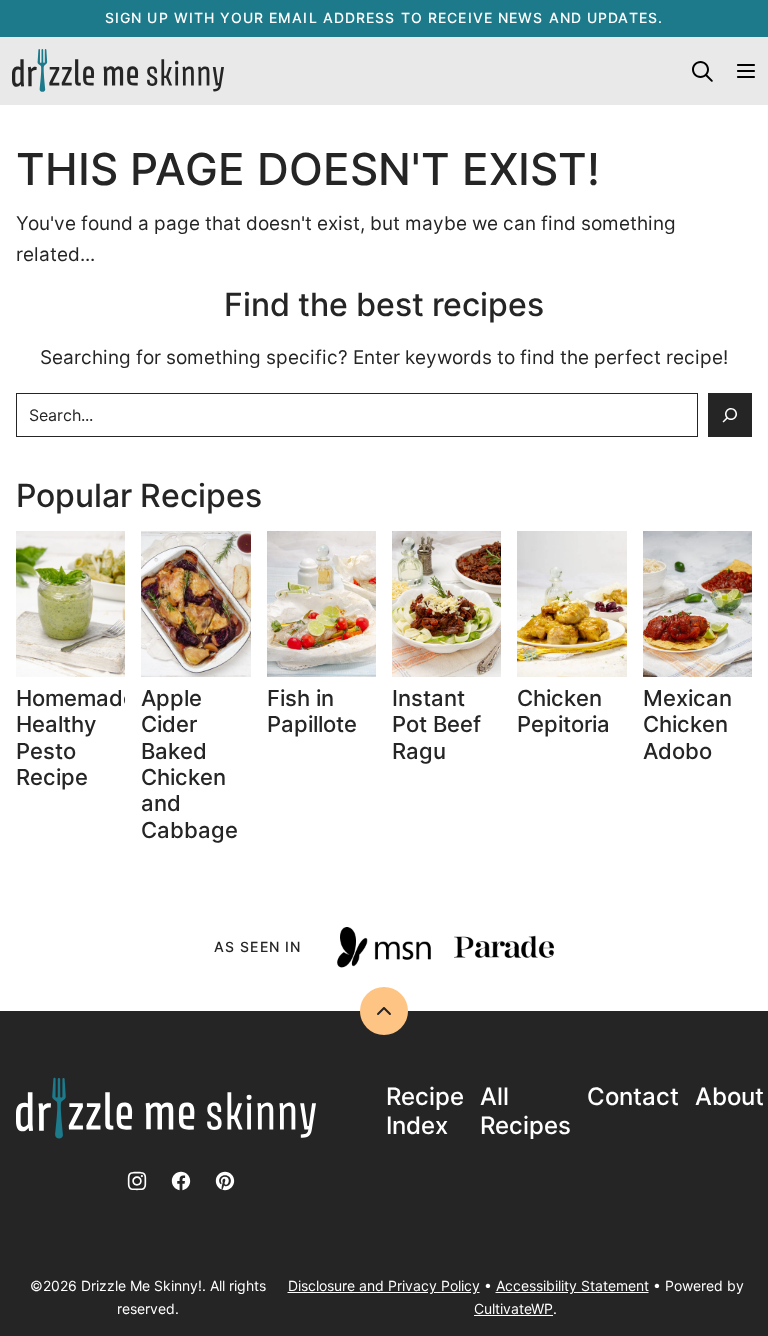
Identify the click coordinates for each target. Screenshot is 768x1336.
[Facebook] (181, 1181)
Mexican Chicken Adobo (687, 724)
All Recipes (525, 1111)
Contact (633, 1097)
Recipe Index (425, 1111)
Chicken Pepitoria (563, 711)
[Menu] (746, 71)
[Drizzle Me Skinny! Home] (118, 71)
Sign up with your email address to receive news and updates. (384, 17)
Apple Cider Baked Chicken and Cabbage (189, 764)
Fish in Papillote (315, 711)
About (729, 1097)
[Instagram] (137, 1181)
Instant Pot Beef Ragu (436, 724)
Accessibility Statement (572, 1285)
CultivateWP (513, 1308)
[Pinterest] (225, 1181)
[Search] (702, 71)
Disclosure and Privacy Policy (384, 1285)
